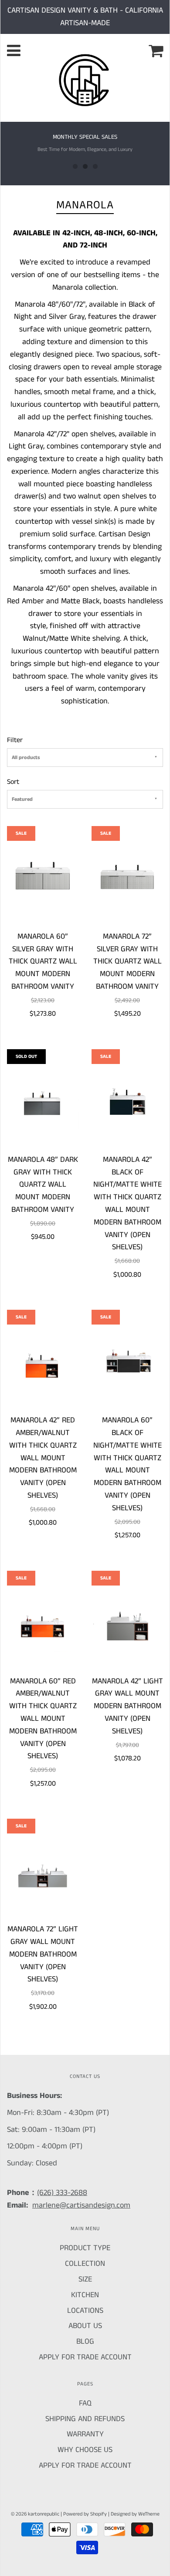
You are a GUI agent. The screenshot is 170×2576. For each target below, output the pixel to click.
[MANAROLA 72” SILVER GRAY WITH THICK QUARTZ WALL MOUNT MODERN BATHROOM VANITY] (127, 878)
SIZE (85, 2279)
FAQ (85, 2403)
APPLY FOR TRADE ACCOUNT (85, 2357)
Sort (13, 782)
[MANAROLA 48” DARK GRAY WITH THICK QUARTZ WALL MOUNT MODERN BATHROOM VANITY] (43, 1101)
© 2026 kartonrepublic (35, 2514)
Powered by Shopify (85, 2514)
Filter (15, 740)
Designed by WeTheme (135, 2514)
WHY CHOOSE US (85, 2450)
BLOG (85, 2342)
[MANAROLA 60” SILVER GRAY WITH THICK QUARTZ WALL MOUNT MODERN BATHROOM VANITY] (43, 878)
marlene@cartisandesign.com (81, 2205)
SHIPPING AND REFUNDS (85, 2419)
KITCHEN (85, 2295)
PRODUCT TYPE (85, 2248)
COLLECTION (85, 2264)
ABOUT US (85, 2326)
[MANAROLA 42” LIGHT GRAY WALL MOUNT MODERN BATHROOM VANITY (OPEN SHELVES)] (127, 1623)
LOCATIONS (85, 2311)
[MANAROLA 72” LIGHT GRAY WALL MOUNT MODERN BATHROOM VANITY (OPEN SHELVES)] (43, 1871)
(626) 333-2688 (62, 2193)
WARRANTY (85, 2434)
